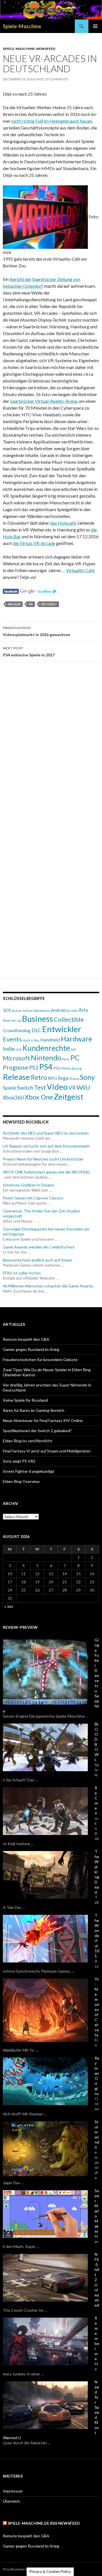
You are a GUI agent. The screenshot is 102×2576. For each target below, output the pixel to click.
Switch (25, 1088)
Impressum (13, 2491)
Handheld (50, 1040)
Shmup (74, 1079)
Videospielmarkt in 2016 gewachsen (37, 631)
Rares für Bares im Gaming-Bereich (34, 1410)
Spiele (9, 1088)
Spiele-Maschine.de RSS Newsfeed (44, 2523)
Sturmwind (97, 2132)
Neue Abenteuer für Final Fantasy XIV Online (43, 1420)
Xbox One (39, 1097)
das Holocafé (63, 523)
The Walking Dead (97, 1872)
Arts (83, 1010)
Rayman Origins (97, 2076)
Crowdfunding (17, 1030)
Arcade (14, 604)
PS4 (46, 1067)
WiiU (83, 1087)
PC (75, 1058)
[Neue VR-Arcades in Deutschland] (11, 591)
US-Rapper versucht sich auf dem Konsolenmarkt (46, 1146)
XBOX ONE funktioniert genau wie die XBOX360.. (47, 1172)
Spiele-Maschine (22, 26)
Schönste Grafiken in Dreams (29, 1185)
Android (58, 1010)
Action (17, 1010)
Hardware (76, 1039)
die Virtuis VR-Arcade (34, 543)
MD (74, 1049)
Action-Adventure (36, 1011)
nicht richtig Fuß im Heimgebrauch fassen (52, 121)
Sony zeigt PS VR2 (19, 1461)
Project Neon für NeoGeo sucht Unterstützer (43, 1159)
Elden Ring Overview (21, 1481)
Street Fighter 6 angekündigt (29, 1471)
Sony (87, 1077)
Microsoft (16, 1058)
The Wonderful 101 (97, 1936)
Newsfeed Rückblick (26, 1122)
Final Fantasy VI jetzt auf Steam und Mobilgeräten (47, 1451)
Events (12, 1039)
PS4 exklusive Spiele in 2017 (29, 652)
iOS (19, 1049)
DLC (36, 1030)
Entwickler (62, 1029)
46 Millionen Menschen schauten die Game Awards (48, 1286)
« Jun (9, 1606)
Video (57, 1087)
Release (16, 1077)
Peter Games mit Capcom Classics (33, 1198)
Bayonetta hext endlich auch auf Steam (38, 1260)
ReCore (96, 1798)
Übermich (11, 2501)
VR (31, 604)
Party (66, 1059)
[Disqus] (51, 746)
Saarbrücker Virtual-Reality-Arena (44, 401)
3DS (7, 1010)
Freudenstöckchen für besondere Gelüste (40, 1360)
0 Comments (57, 79)
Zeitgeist (49, 604)
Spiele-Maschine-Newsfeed (29, 49)
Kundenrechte (46, 1048)
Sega (63, 1078)
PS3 (34, 1068)
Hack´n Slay (31, 1040)
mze (40, 79)
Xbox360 (13, 1098)
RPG (52, 1078)
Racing (77, 1068)
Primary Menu (95, 26)
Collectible (69, 1019)
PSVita (66, 1068)
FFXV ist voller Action (22, 1273)
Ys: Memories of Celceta (97, 2007)
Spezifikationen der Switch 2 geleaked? (37, 1431)
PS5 (57, 1068)
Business (37, 1018)
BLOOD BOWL (97, 1742)
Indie (9, 1049)
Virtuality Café (80, 570)
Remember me (97, 2338)
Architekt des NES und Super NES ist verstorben (46, 1133)
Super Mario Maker (97, 2211)
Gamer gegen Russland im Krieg (31, 1349)
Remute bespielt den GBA (26, 1339)
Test (40, 1087)
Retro (39, 1077)
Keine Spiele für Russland (25, 1400)
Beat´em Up (12, 1020)
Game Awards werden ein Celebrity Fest (39, 1247)
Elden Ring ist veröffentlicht (28, 1441)
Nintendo (46, 1058)
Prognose (16, 1067)
